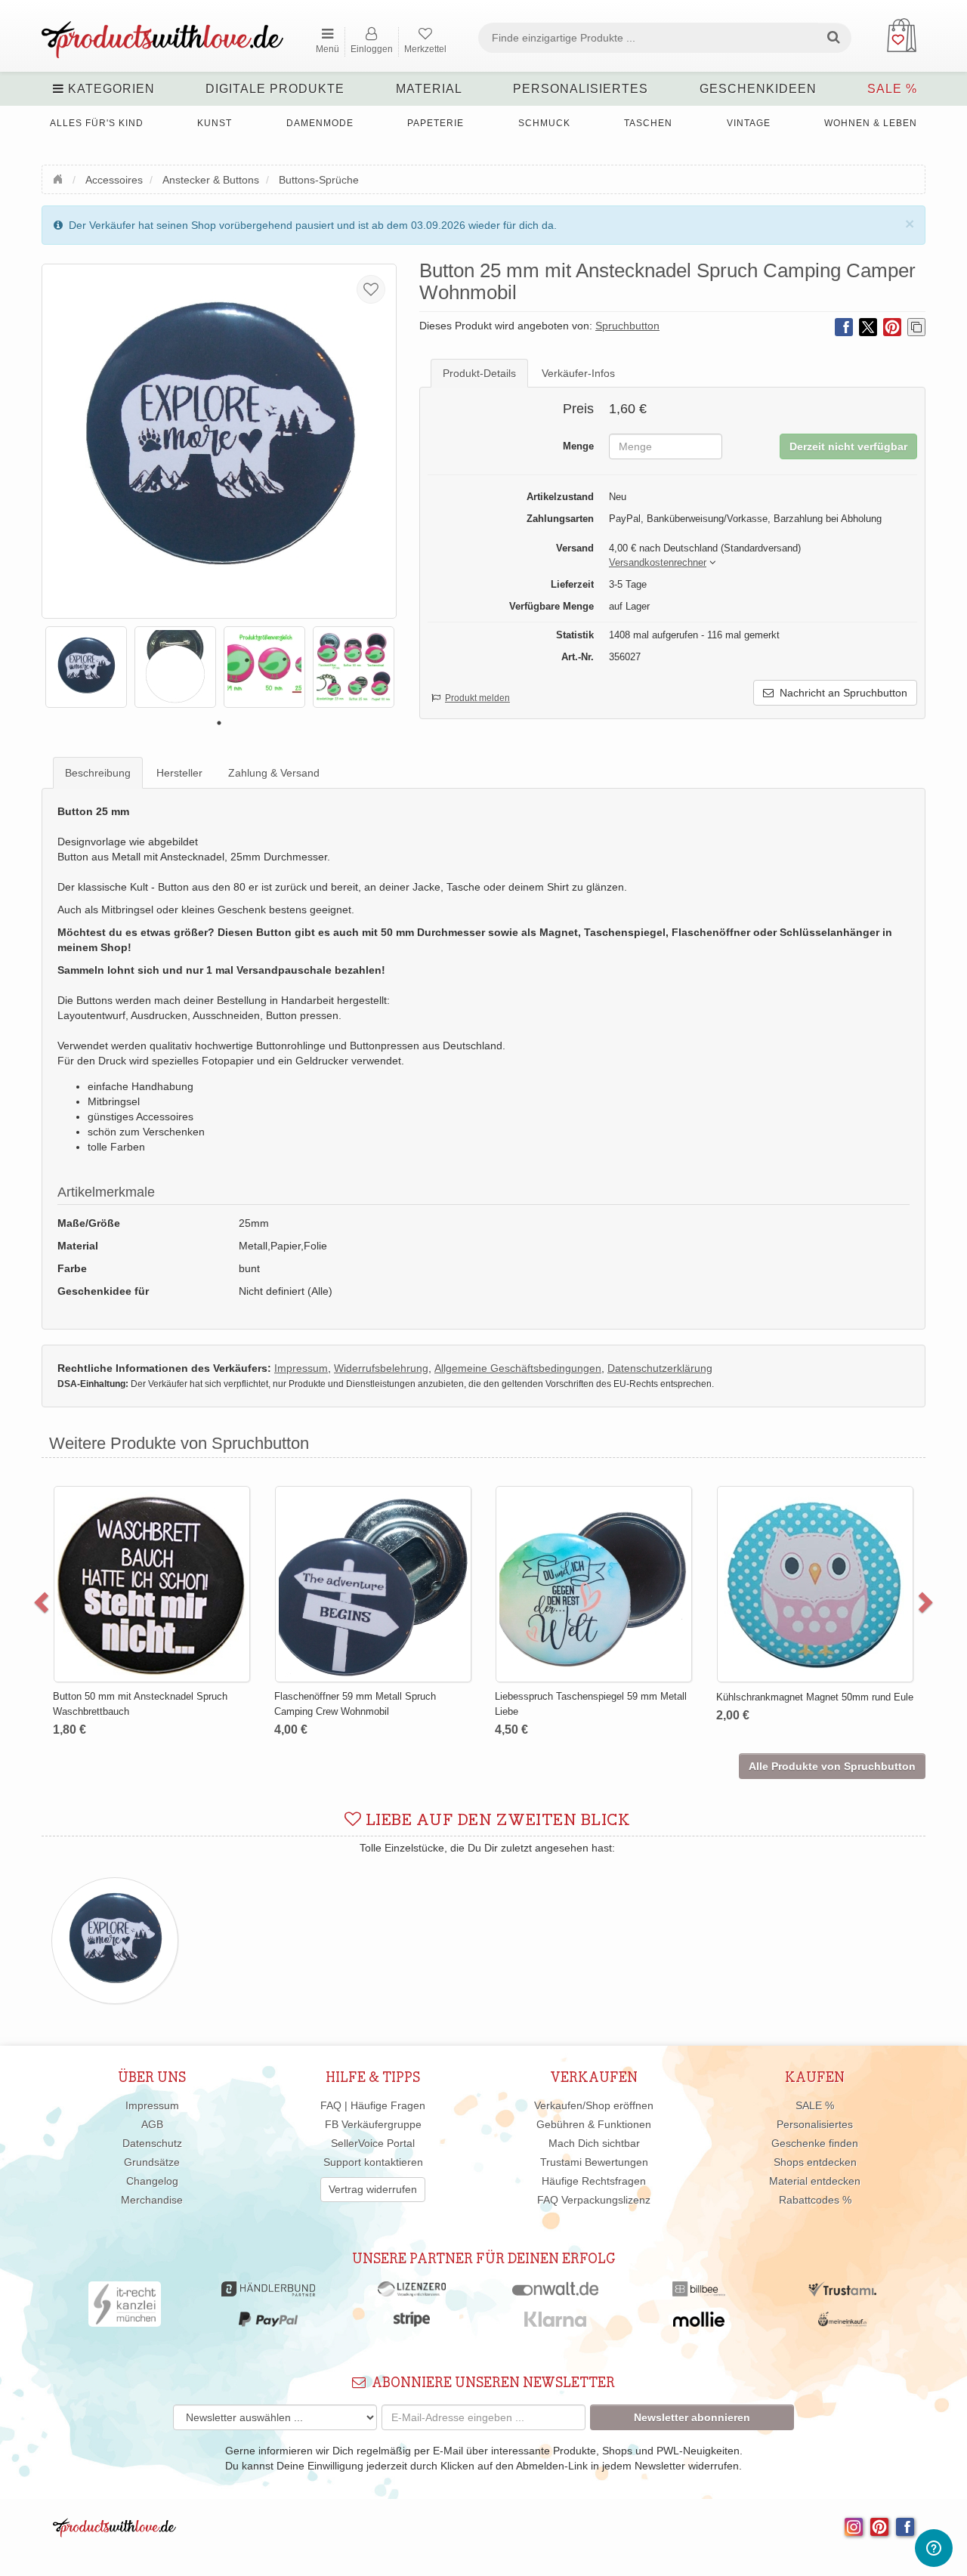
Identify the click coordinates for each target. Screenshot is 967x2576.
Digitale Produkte (275, 89)
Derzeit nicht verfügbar (848, 446)
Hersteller (179, 773)
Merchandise (152, 2200)
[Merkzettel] (371, 289)
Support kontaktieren (373, 2162)
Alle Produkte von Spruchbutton (832, 1766)
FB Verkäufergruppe (373, 2124)
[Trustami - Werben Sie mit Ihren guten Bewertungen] (842, 2293)
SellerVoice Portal (373, 2143)
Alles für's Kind (97, 123)
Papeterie (436, 123)
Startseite (60, 178)
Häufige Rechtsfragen (594, 2181)
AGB (152, 2124)
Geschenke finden (815, 2143)
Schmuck (544, 123)
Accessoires (114, 180)
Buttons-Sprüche (319, 180)
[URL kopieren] (916, 327)
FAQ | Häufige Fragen (373, 2105)
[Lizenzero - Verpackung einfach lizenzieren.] (412, 2293)
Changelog (152, 2181)
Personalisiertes (581, 89)
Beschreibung (98, 773)
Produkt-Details (479, 373)
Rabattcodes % (815, 2200)
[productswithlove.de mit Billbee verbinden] (698, 2293)
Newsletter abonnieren (692, 2417)
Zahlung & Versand (274, 773)
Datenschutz (152, 2143)
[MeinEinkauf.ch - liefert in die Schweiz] (842, 2323)
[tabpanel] (86, 667)
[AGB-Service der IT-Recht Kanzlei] (125, 2308)
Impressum (152, 2105)
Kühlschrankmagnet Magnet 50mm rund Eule (209, 1697)
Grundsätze (152, 2162)
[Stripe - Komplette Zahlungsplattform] (412, 2323)
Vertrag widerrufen (373, 2189)
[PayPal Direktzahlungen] (268, 2323)
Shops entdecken (815, 2162)
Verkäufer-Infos (578, 373)
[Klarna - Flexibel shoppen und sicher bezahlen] (556, 2323)
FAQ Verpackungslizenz (594, 2200)
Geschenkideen (758, 89)
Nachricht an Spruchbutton (840, 693)
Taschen (648, 123)
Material (429, 89)
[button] (658, 563)
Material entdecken (815, 2181)
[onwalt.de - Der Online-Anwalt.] (556, 2293)
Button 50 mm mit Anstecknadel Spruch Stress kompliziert (640, 1523)
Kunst (215, 123)
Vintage (749, 123)
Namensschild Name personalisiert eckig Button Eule (420, 1523)
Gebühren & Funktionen (594, 2124)
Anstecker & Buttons (211, 180)
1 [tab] (219, 723)
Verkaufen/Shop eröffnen (594, 2105)
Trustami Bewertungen (594, 2162)
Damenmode (320, 123)
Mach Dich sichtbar (594, 2143)
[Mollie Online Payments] (699, 2323)
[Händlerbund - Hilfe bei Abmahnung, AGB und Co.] (268, 2293)
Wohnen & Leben (871, 123)
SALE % (892, 89)
